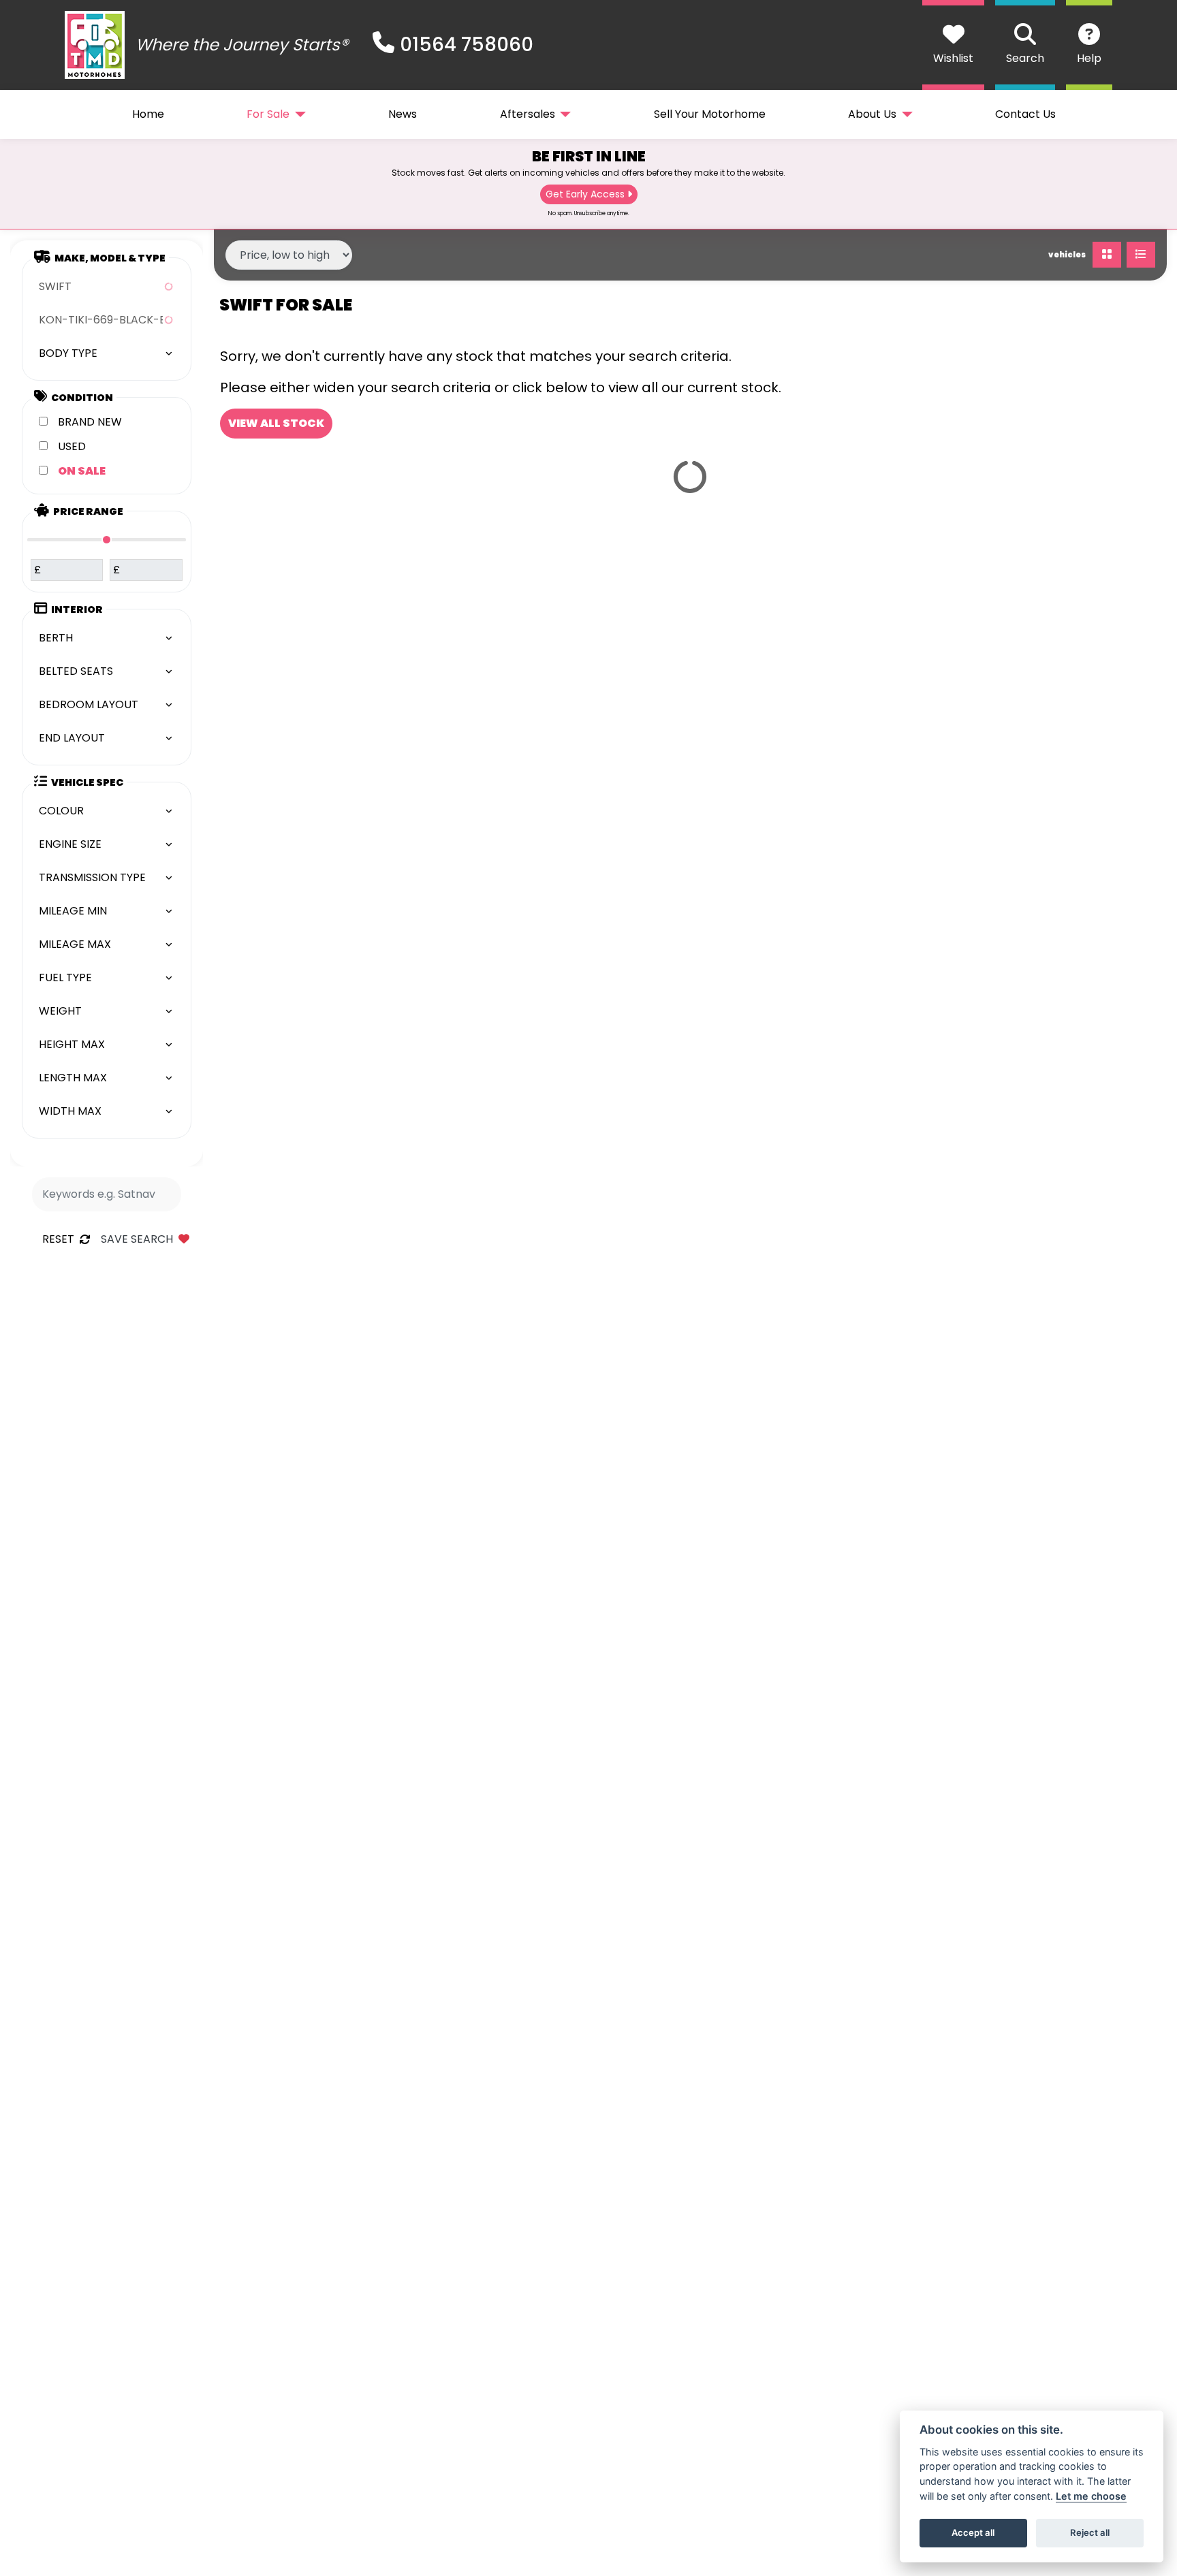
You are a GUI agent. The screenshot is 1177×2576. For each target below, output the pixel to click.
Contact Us (1025, 114)
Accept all (973, 2532)
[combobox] (107, 287)
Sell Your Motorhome (710, 114)
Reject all (1090, 2532)
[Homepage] (95, 45)
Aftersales (528, 114)
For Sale (268, 114)
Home (148, 114)
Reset (58, 1239)
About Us (872, 114)
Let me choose (1091, 2496)
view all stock (276, 423)
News (403, 114)
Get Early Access (585, 194)
